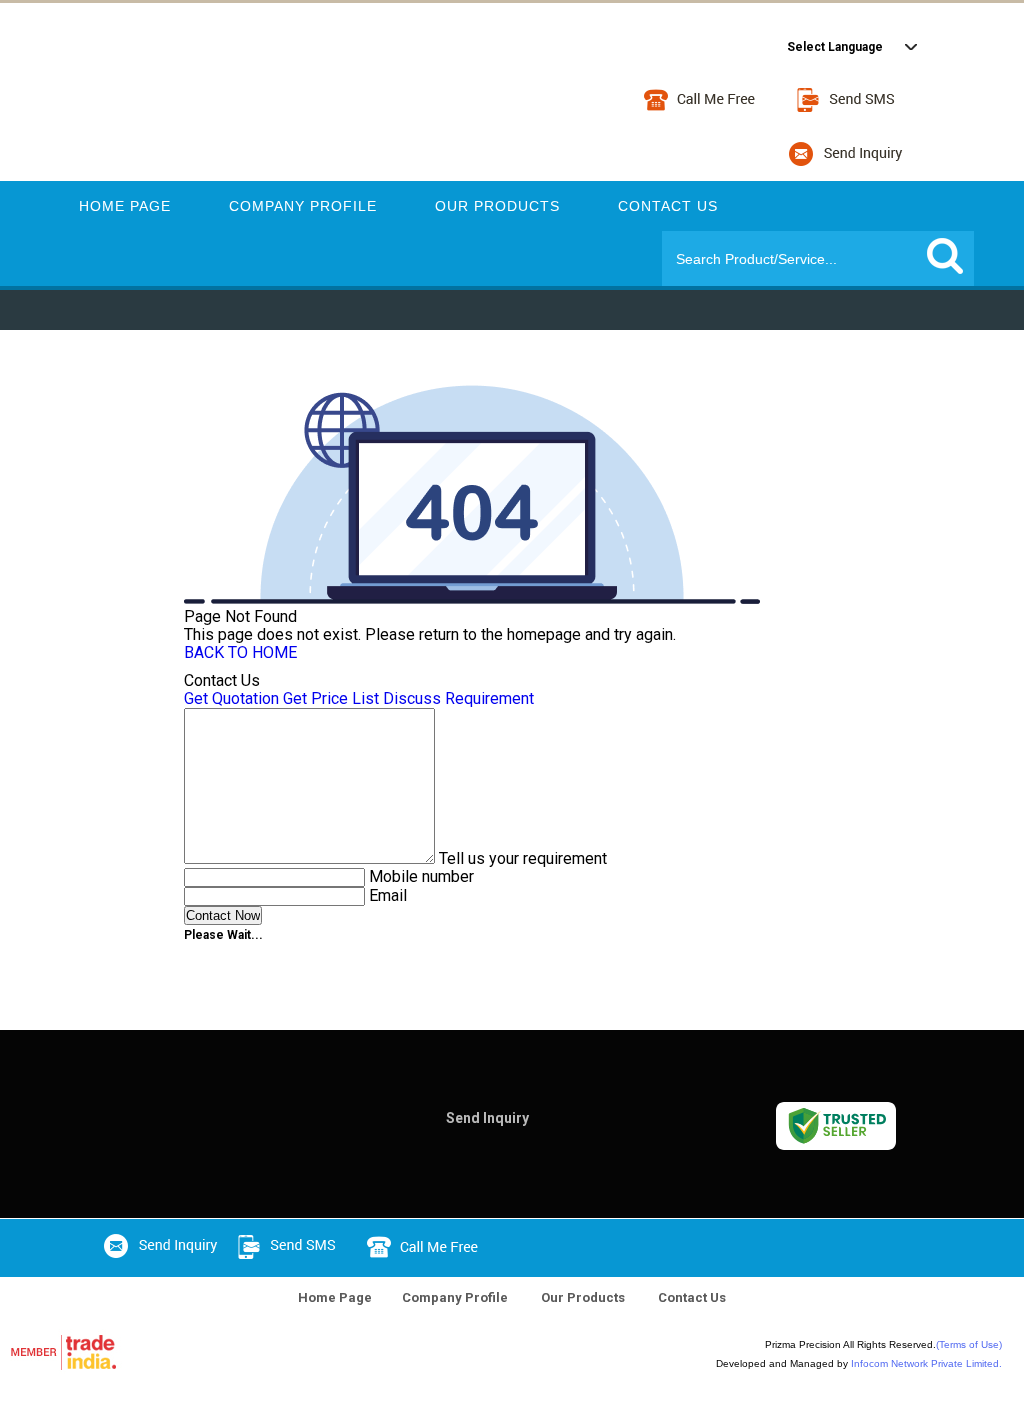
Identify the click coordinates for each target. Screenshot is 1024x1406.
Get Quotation (231, 698)
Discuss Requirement (458, 698)
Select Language (835, 47)
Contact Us (668, 206)
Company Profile (303, 206)
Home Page (125, 206)
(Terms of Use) (969, 1344)
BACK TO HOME (240, 652)
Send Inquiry (487, 1118)
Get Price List (331, 698)
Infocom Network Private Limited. (926, 1363)
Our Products (497, 206)
